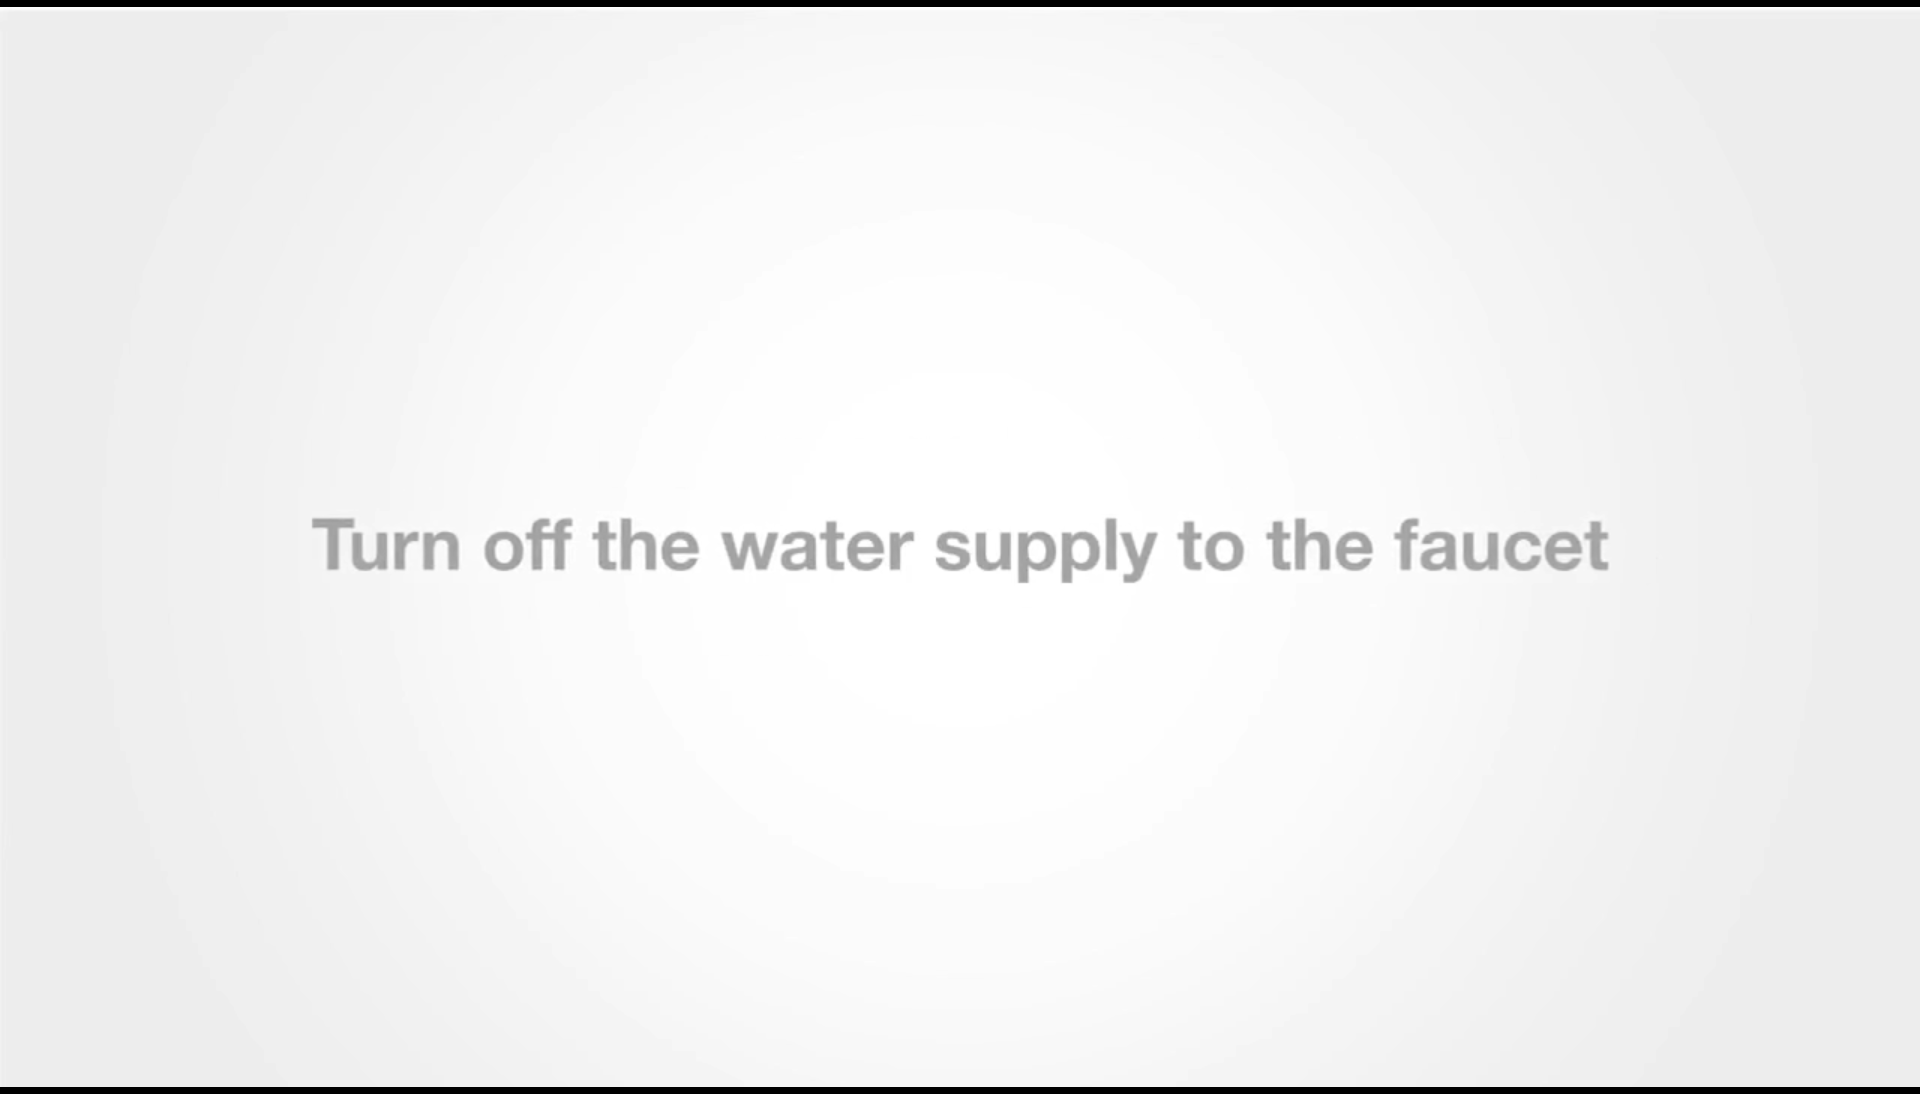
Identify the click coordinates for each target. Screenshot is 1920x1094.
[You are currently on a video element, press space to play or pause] (960, 547)
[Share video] (1896, 24)
